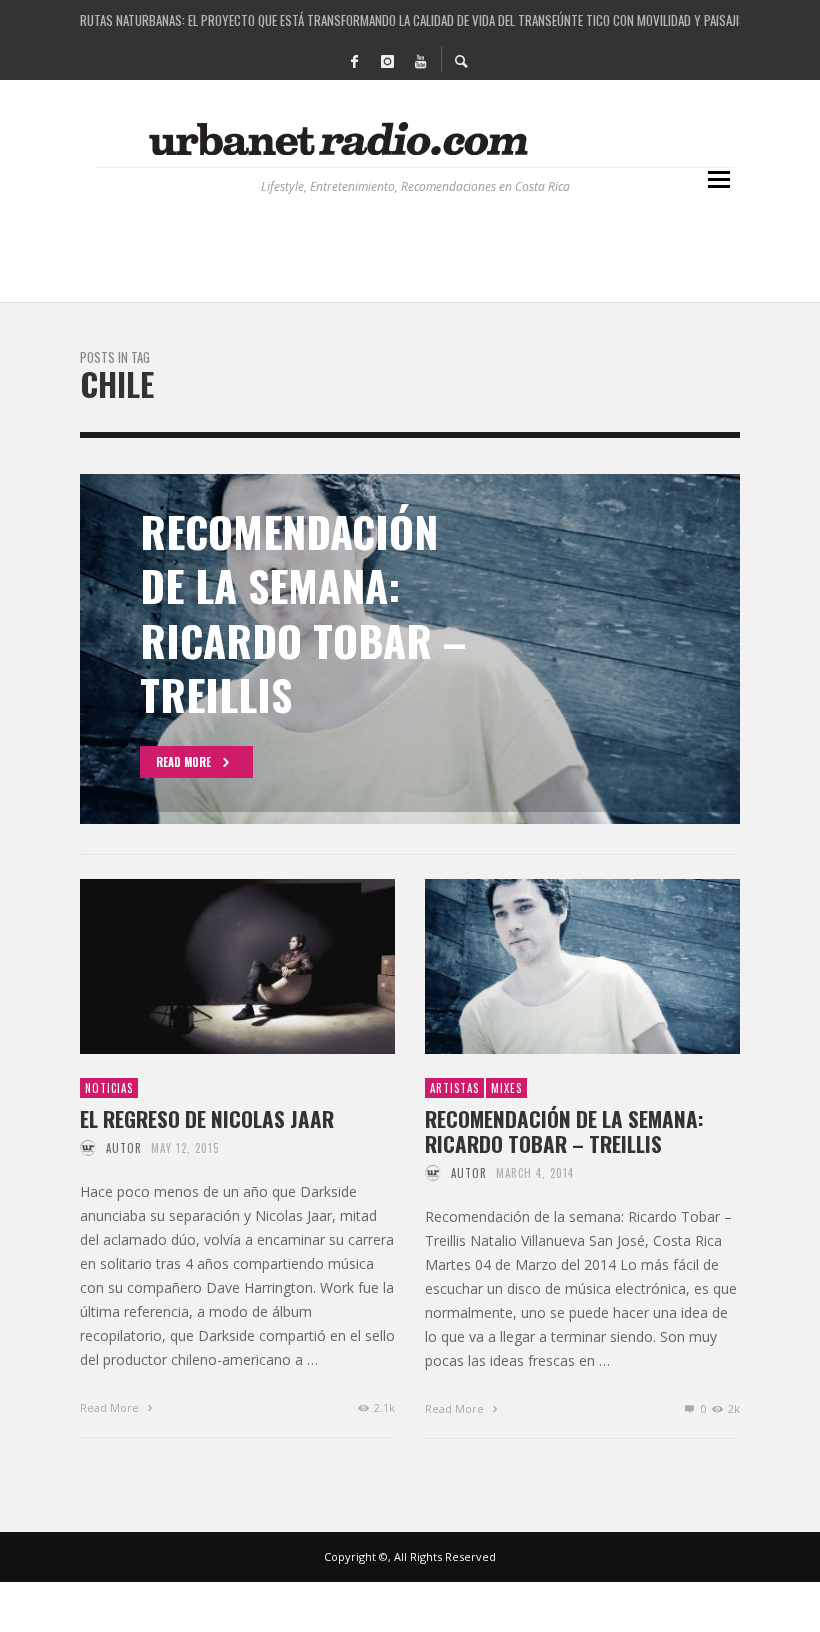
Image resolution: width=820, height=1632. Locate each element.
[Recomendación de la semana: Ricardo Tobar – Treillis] (551, 966)
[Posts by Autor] (88, 1148)
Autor (124, 1148)
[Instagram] (387, 60)
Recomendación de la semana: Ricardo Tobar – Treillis (564, 1131)
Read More (111, 1407)
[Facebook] (354, 60)
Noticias (109, 1088)
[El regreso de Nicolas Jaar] (206, 966)
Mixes (506, 1088)
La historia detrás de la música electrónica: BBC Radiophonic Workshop (410, 26)
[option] (410, 649)
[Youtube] (420, 60)
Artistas (454, 1088)
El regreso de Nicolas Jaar (207, 1118)
